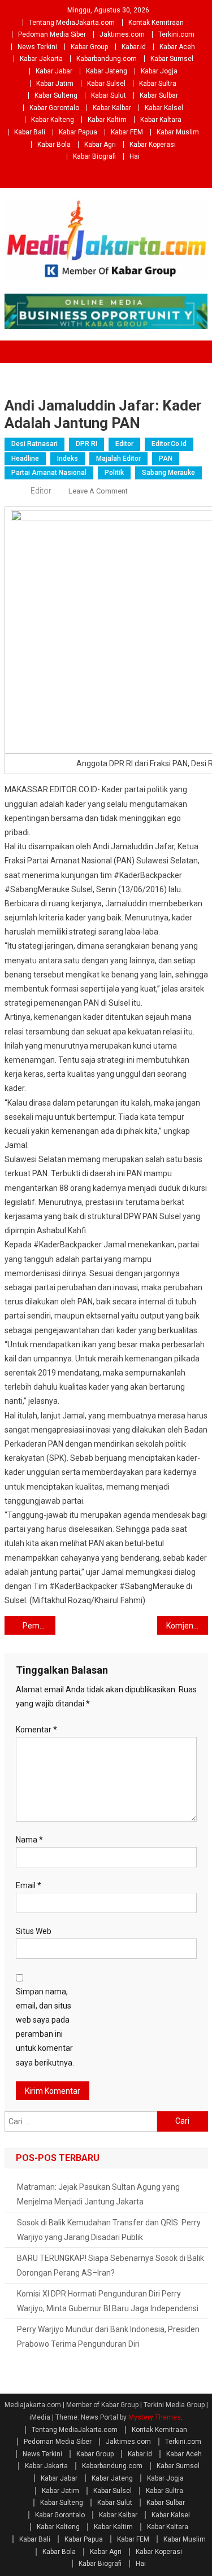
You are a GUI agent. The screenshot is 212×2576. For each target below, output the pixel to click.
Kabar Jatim (55, 84)
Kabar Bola (54, 145)
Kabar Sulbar (159, 95)
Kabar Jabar (54, 71)
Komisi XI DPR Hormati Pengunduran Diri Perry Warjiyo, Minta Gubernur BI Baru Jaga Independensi (108, 2301)
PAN (166, 459)
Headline (25, 459)
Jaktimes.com (122, 34)
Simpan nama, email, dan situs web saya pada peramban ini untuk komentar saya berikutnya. (45, 2027)
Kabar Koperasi (153, 145)
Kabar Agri (100, 145)
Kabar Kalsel (164, 108)
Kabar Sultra (158, 84)
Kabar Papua (78, 132)
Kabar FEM (127, 132)
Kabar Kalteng (53, 120)
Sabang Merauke (168, 473)
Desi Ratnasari (34, 444)
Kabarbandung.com (107, 59)
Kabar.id (134, 47)
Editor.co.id (169, 444)
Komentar (36, 1730)
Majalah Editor (118, 459)
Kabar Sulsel (106, 84)
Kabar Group (89, 47)
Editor (124, 444)
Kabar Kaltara (161, 120)
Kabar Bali (30, 132)
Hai (135, 156)
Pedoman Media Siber (52, 34)
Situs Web (34, 1931)
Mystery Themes (155, 2417)
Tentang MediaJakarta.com (72, 23)
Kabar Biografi (94, 156)
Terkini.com (176, 34)
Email (29, 1885)
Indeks (68, 459)
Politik (114, 473)
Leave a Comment (98, 491)
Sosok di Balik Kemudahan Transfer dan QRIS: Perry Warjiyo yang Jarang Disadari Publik (109, 2230)
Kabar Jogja (159, 71)
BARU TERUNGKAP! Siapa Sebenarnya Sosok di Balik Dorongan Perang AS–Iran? (111, 2265)
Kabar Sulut (109, 95)
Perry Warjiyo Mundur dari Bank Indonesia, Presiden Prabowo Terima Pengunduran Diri (108, 2337)
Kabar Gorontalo (54, 108)
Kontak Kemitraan (156, 23)
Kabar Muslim (178, 132)
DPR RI (86, 444)
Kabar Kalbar (112, 108)
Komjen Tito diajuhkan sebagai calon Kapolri (187, 1626)
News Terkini (37, 47)
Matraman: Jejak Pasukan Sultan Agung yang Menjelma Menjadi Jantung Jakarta (98, 2194)
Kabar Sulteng (56, 95)
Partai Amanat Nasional (49, 473)
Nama (29, 1840)
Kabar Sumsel (172, 59)
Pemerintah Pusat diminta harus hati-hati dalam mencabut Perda (39, 1626)
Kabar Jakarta (41, 59)
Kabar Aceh (177, 47)
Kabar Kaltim (107, 120)
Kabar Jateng (107, 71)
